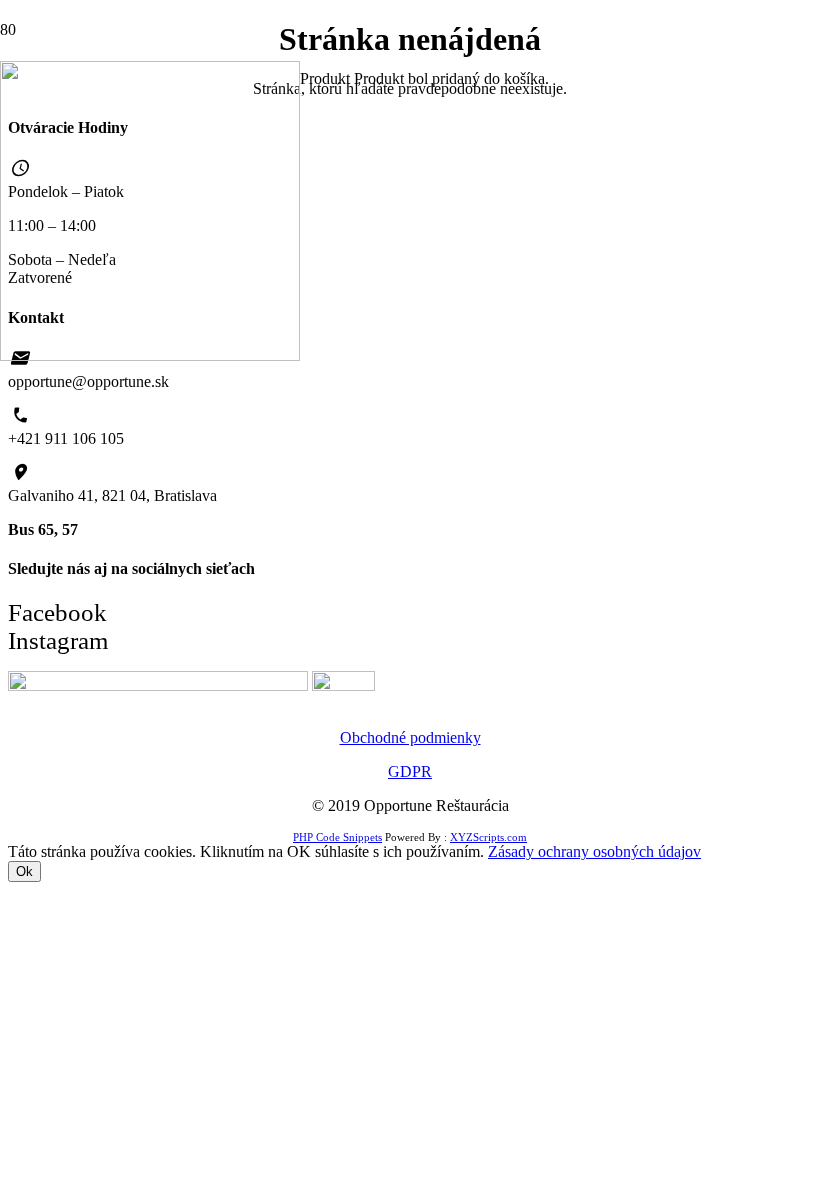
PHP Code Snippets (337, 837)
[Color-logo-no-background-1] (150, 355)
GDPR (410, 771)
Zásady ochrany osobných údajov (594, 851)
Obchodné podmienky (410, 737)
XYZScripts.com (488, 837)
